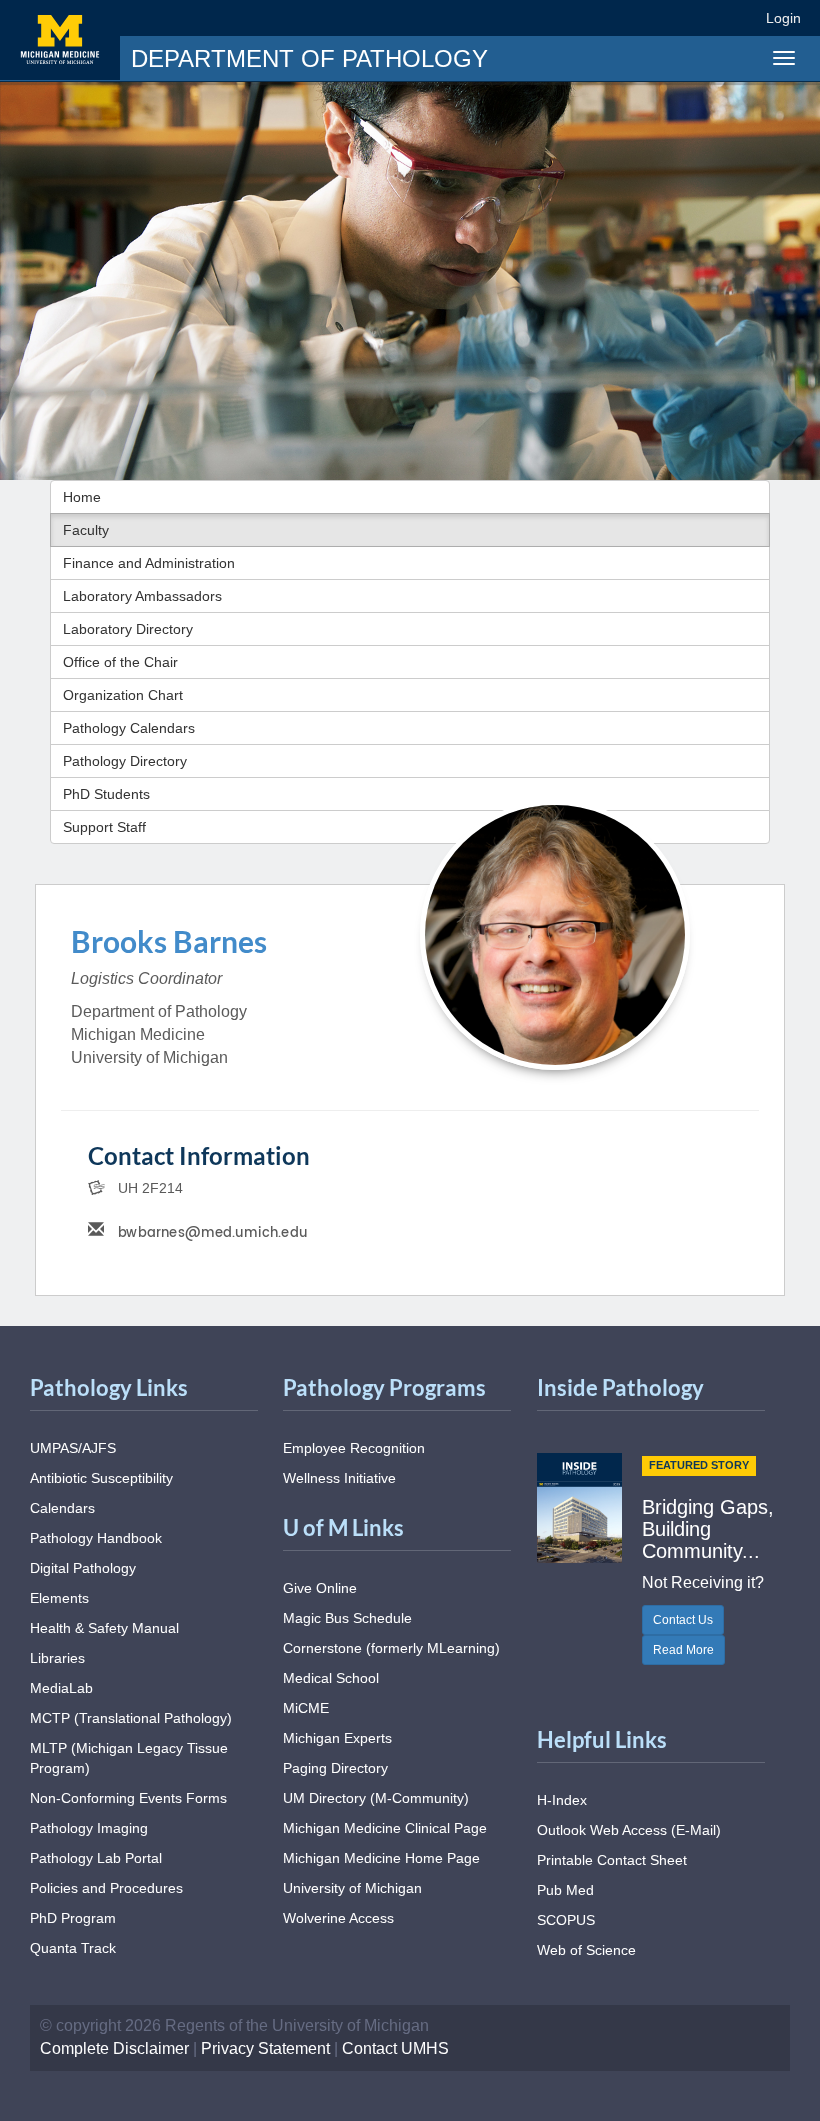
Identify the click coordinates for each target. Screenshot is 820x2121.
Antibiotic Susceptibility (101, 1478)
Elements (59, 1598)
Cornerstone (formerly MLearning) (391, 1648)
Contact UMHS (395, 2048)
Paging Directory (335, 1768)
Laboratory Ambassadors (142, 596)
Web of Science (586, 1950)
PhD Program (73, 1918)
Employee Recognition (354, 1448)
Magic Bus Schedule (347, 1618)
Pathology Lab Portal (96, 1858)
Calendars (62, 1508)
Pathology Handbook (96, 1538)
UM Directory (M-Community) (376, 1798)
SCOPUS (566, 1920)
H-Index (562, 1800)
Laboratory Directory (128, 629)
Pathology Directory (125, 761)
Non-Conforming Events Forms (128, 1798)
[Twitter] (630, 17)
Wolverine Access (338, 1918)
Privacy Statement (265, 2048)
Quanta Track (73, 1948)
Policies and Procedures (106, 1888)
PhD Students (106, 794)
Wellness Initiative (339, 1478)
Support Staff (104, 827)
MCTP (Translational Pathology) (131, 1718)
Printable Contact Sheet (612, 1860)
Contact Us (683, 1620)
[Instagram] (667, 17)
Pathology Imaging (89, 1828)
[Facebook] (594, 17)
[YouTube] (703, 17)
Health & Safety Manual (104, 1628)
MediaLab (61, 1688)
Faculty (86, 530)
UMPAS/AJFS (73, 1448)
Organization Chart (123, 695)
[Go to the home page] (60, 40)
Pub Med (565, 1890)
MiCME (306, 1708)
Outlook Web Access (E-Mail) (629, 1830)
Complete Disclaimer (114, 2048)
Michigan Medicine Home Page (381, 1858)
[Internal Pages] (737, 17)
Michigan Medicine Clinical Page (385, 1828)
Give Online (320, 1588)
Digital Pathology (83, 1568)
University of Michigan (352, 1888)
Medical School (331, 1678)
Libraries (57, 1658)
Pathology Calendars (129, 728)
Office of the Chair (120, 662)
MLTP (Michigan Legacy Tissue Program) (129, 1758)
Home (82, 497)
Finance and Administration (149, 563)
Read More (683, 1650)
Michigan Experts (337, 1738)
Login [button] (786, 18)
